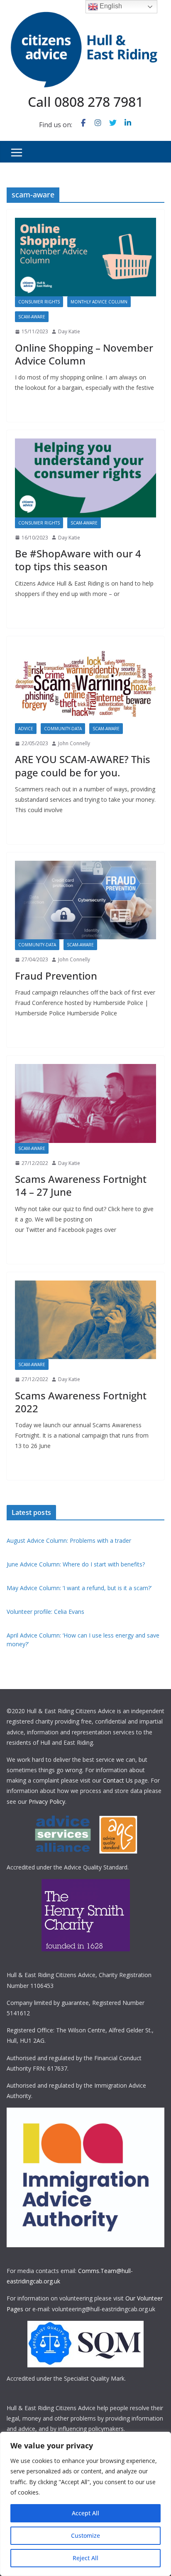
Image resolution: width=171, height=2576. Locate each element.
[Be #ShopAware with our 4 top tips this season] (85, 478)
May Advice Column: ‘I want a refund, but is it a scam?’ (79, 1588)
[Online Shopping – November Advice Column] (85, 257)
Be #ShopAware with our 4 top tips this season (78, 560)
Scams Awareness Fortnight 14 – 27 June (81, 1185)
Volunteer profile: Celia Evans (45, 1612)
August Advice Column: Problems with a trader (69, 1540)
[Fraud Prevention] (85, 900)
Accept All (85, 2513)
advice (26, 729)
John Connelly (74, 743)
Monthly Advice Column (99, 302)
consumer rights (39, 302)
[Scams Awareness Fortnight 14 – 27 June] (85, 1103)
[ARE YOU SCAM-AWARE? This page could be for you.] (85, 684)
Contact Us (118, 1780)
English (110, 6)
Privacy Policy (47, 1801)
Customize (85, 2535)
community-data (63, 729)
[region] (85, 2504)
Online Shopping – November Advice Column (84, 354)
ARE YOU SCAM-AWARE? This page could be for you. (83, 766)
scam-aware (32, 317)
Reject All (85, 2558)
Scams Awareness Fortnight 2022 (81, 1402)
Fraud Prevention (56, 976)
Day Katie (69, 331)
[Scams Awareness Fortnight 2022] (85, 1320)
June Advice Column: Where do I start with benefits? (76, 1564)
